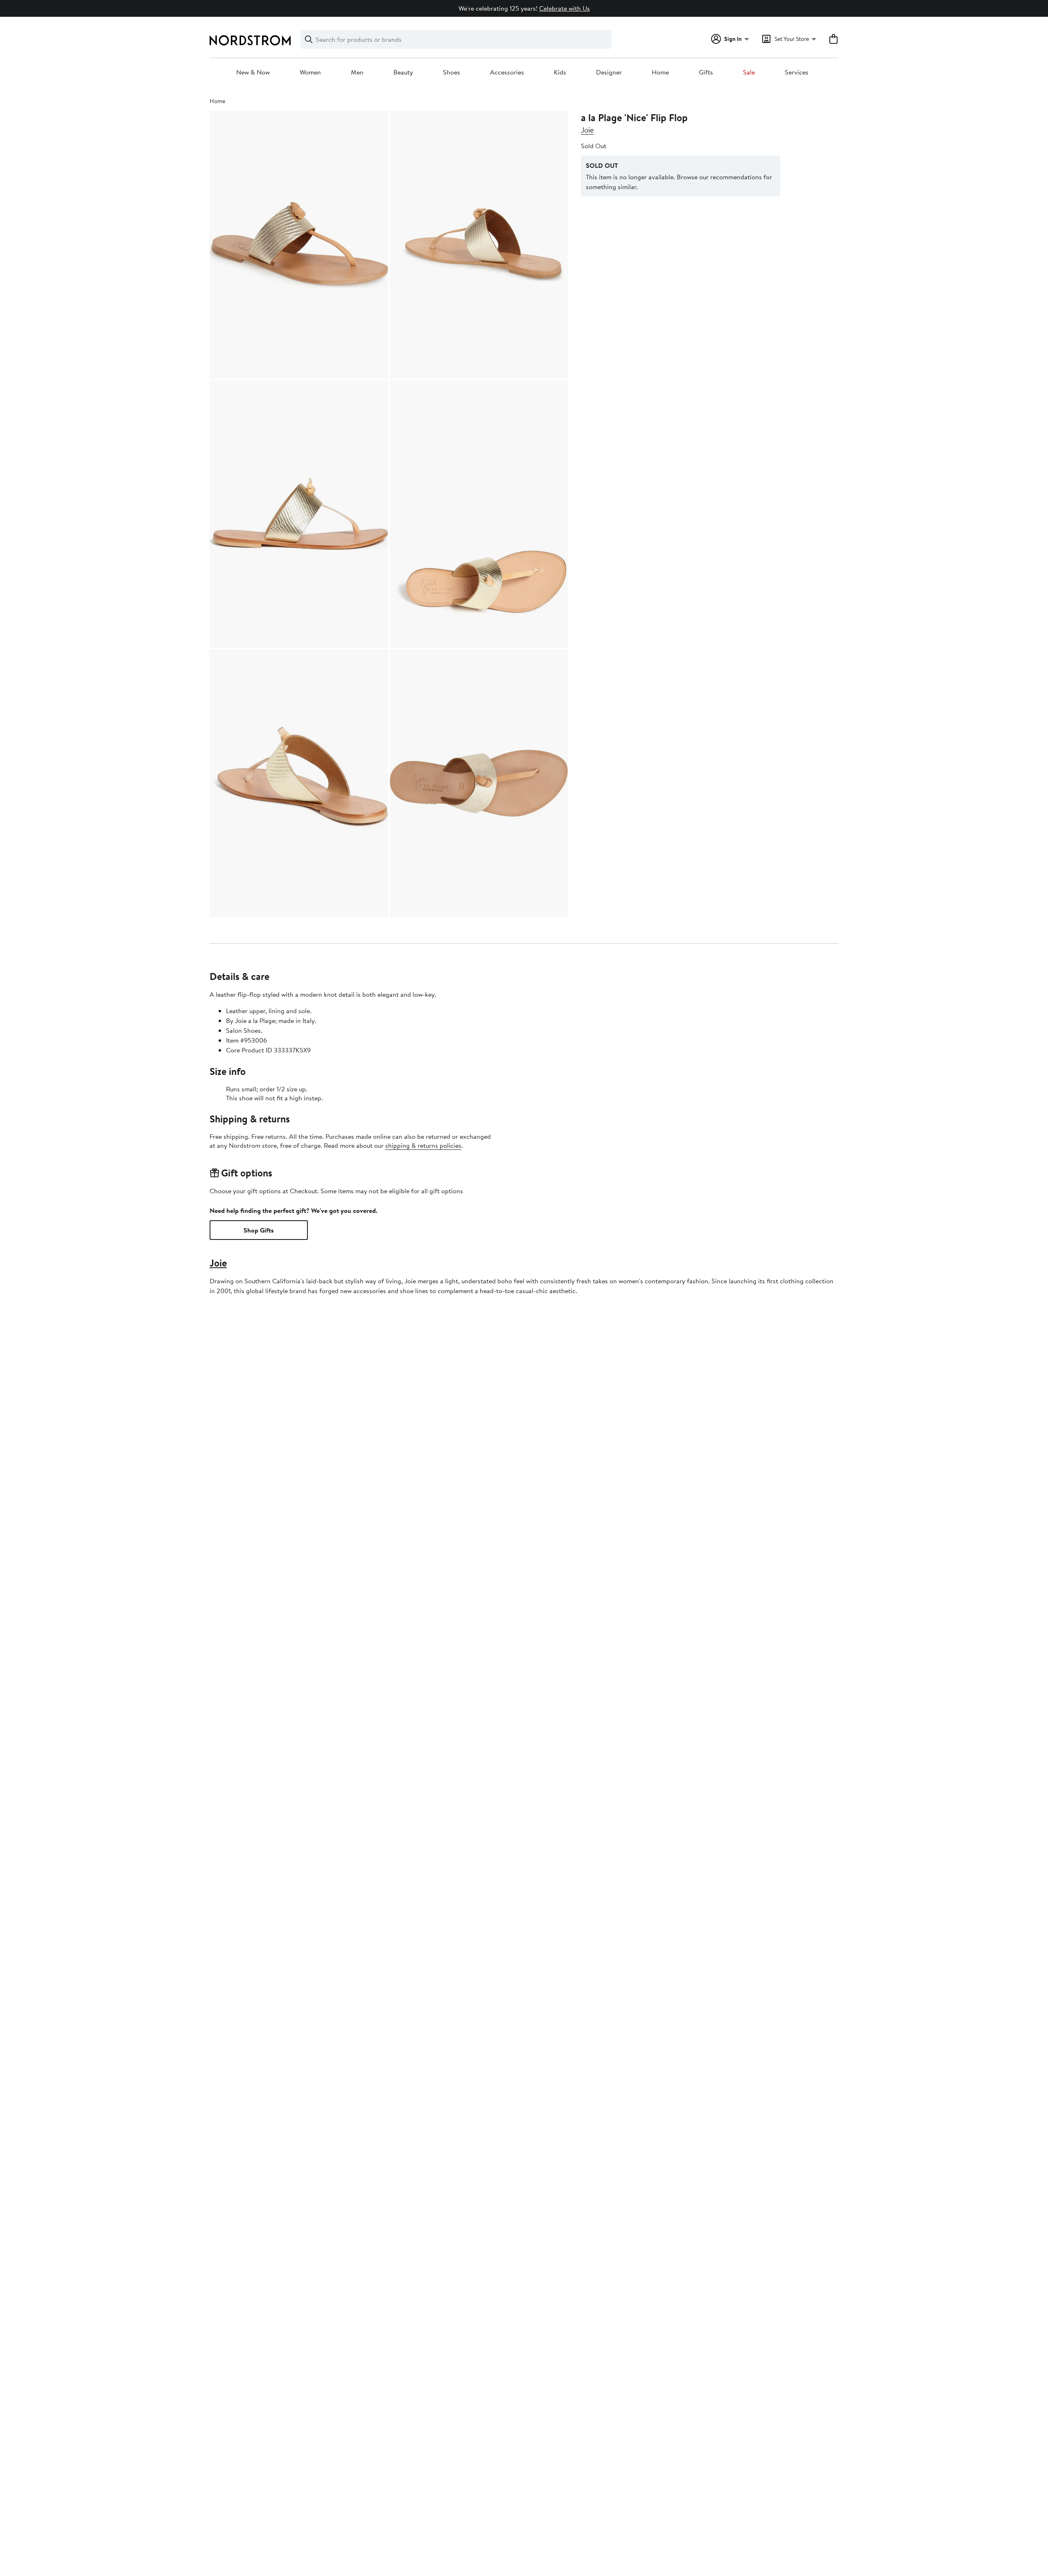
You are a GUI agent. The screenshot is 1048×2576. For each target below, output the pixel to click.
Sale (749, 72)
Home (660, 72)
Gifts (706, 72)
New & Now (253, 72)
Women (310, 72)
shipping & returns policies (423, 1145)
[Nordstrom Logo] (250, 40)
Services (797, 72)
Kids (560, 72)
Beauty (403, 72)
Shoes (452, 72)
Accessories (507, 72)
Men (357, 72)
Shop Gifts (259, 1230)
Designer (609, 72)
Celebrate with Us (565, 8)
